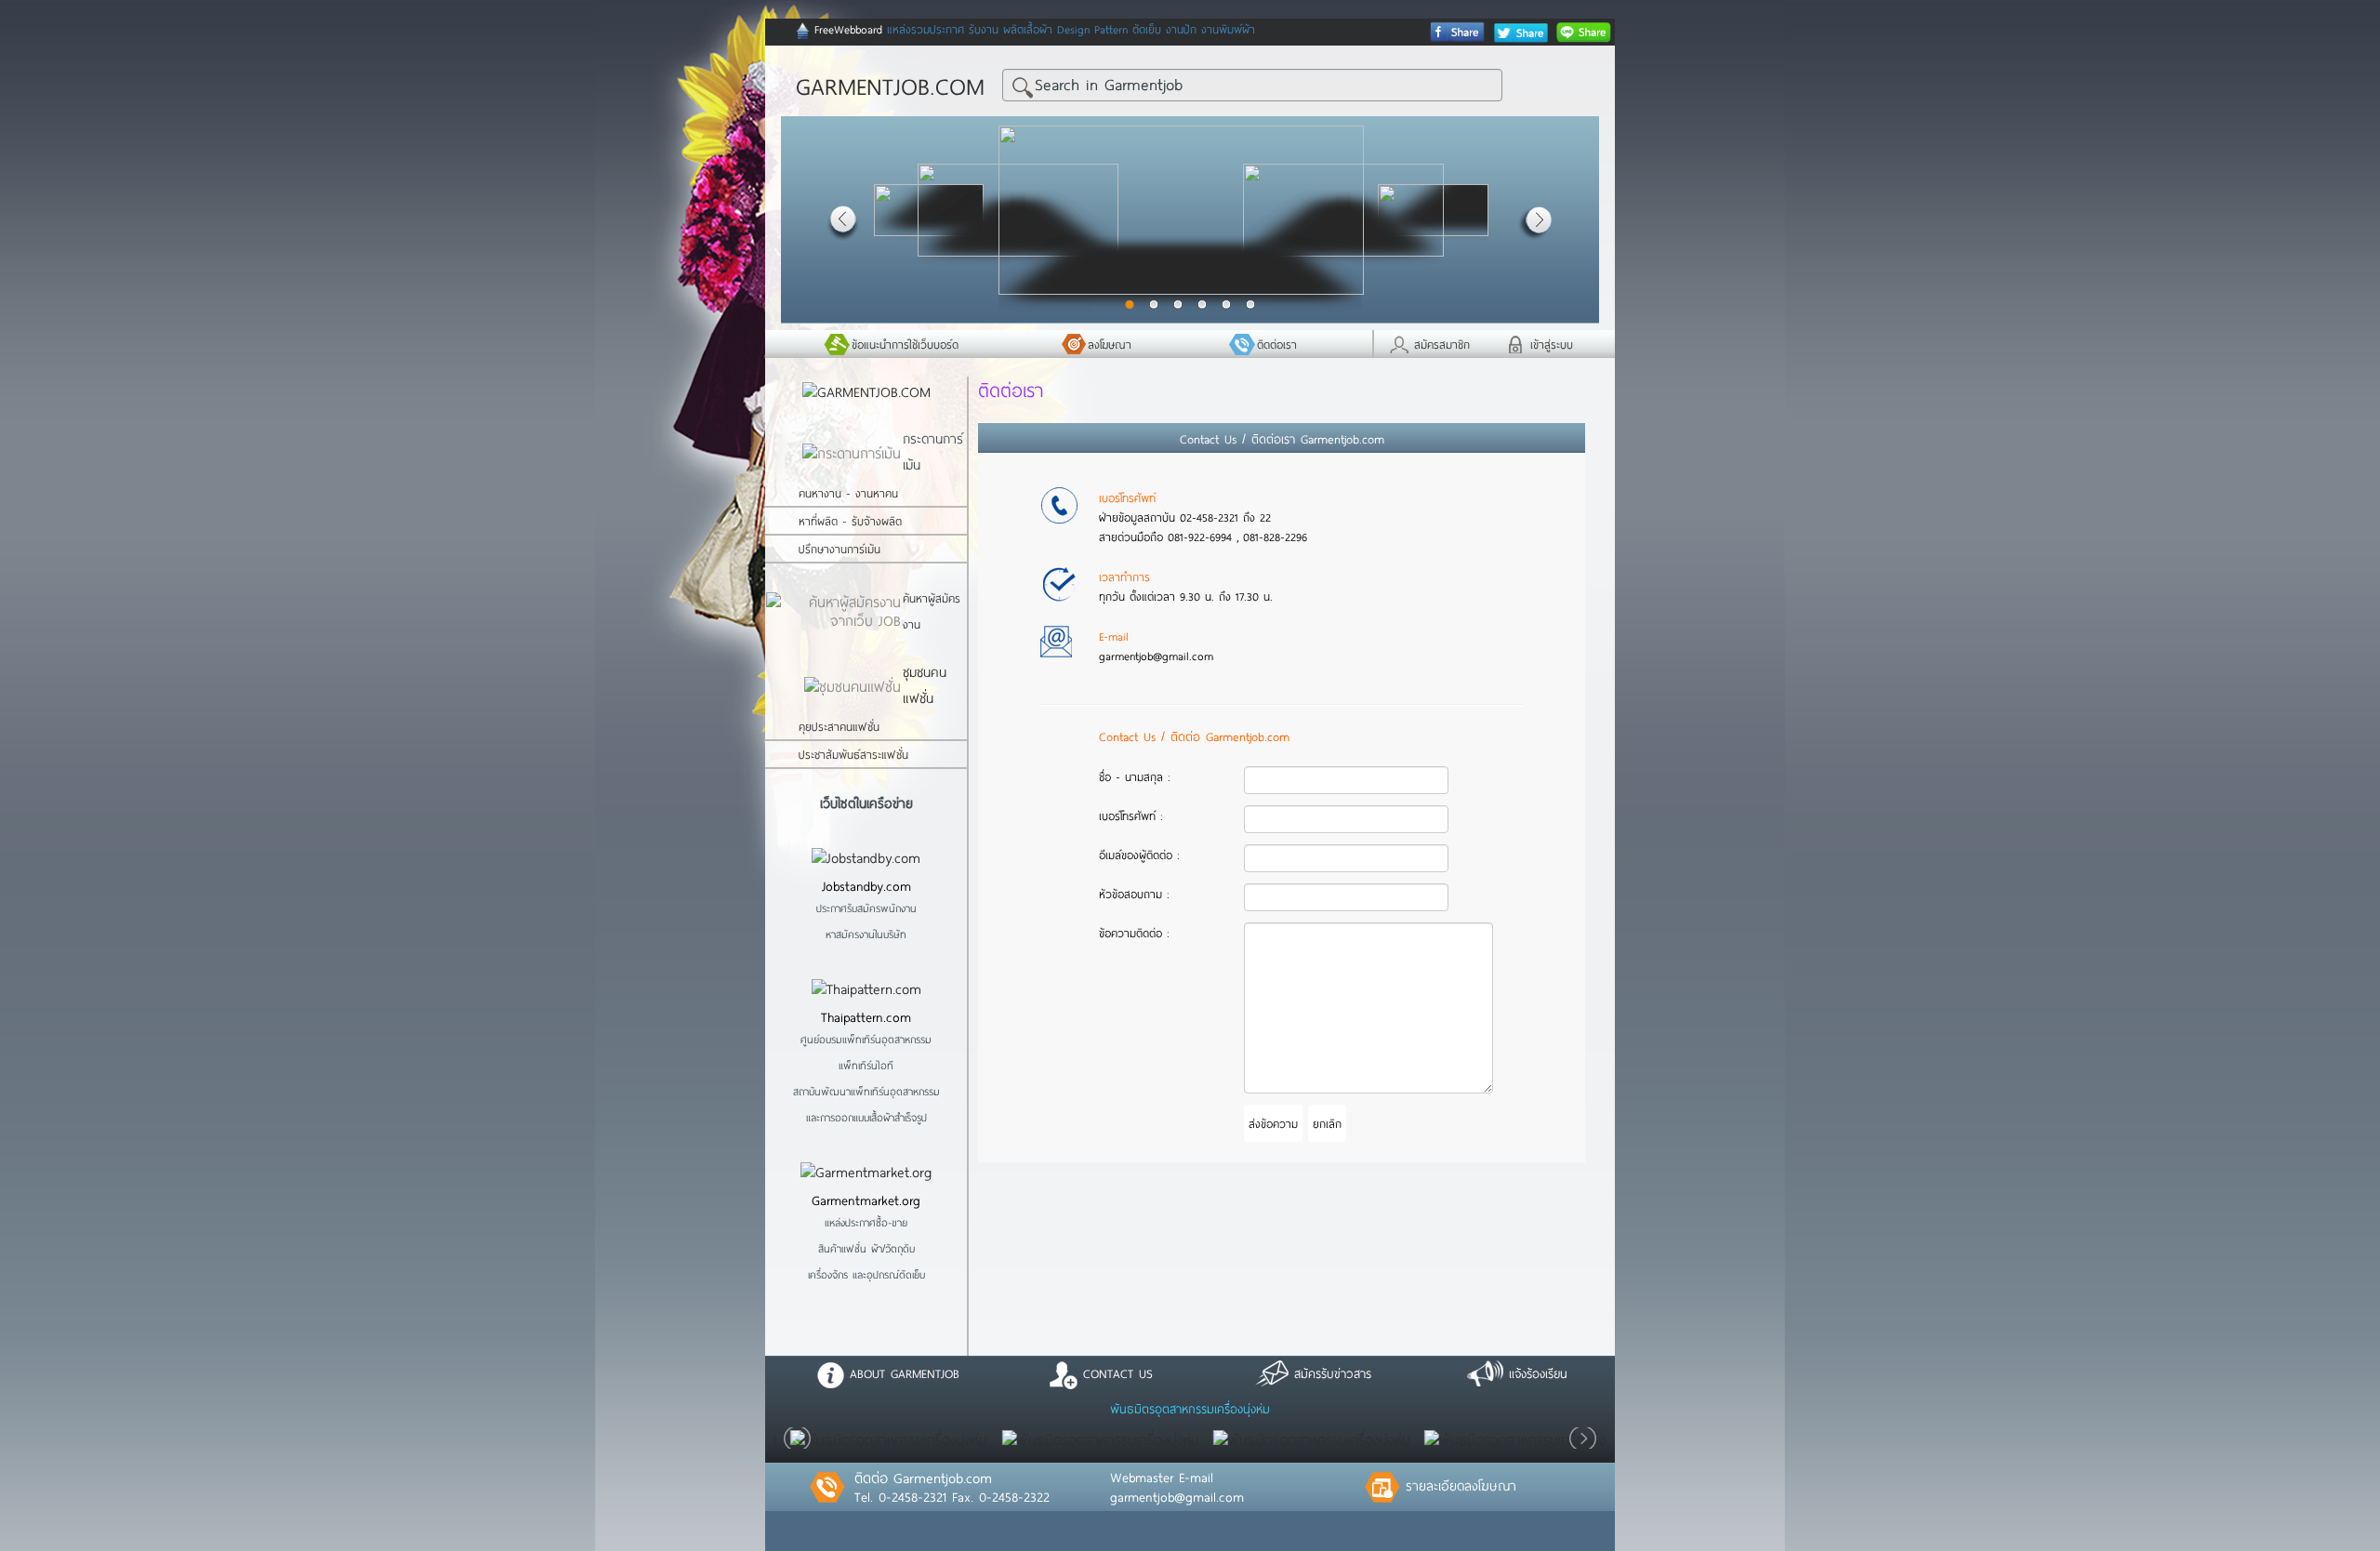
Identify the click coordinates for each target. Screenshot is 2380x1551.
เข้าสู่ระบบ (1552, 344)
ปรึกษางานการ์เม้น (840, 549)
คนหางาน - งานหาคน (848, 493)
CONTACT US (1115, 1373)
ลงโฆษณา (1110, 344)
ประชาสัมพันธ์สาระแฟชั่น (853, 754)
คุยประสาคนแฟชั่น (839, 726)
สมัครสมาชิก (1442, 344)
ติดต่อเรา (1277, 344)
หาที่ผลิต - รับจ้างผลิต (850, 521)
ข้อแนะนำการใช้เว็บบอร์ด (905, 344)
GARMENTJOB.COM (890, 86)
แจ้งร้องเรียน (1535, 1373)
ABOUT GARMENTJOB (902, 1373)
